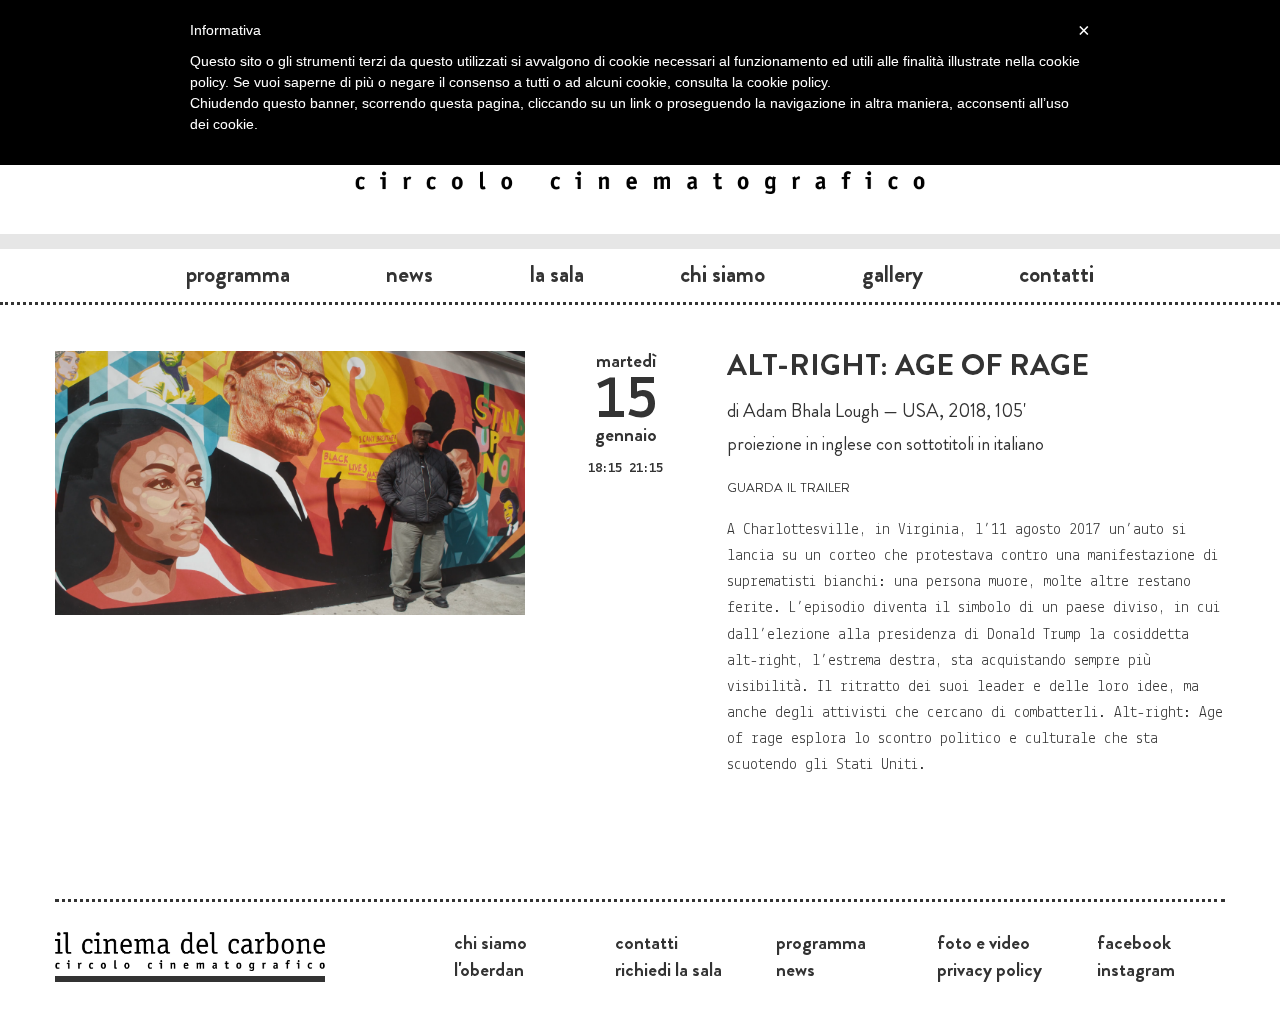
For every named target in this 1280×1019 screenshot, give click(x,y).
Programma (238, 274)
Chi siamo (722, 274)
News (409, 274)
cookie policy (787, 82)
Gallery (892, 274)
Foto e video (983, 942)
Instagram (1136, 969)
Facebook (1134, 942)
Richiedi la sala (668, 969)
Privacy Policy (989, 969)
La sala (557, 274)
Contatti (1056, 274)
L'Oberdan (489, 969)
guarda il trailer (788, 485)
